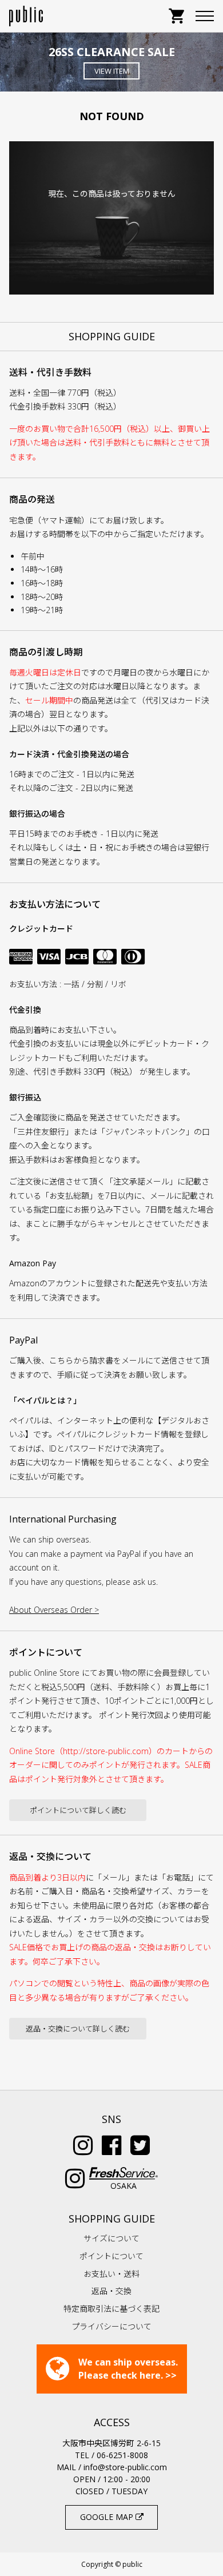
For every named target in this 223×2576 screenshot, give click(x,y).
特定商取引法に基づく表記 (111, 2309)
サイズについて (111, 2238)
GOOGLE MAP (108, 2517)
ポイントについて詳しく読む (78, 1810)
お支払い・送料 (111, 2274)
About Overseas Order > (54, 1610)
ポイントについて (111, 2256)
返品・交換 (111, 2291)
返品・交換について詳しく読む (78, 2029)
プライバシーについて (111, 2326)
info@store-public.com (125, 2467)
